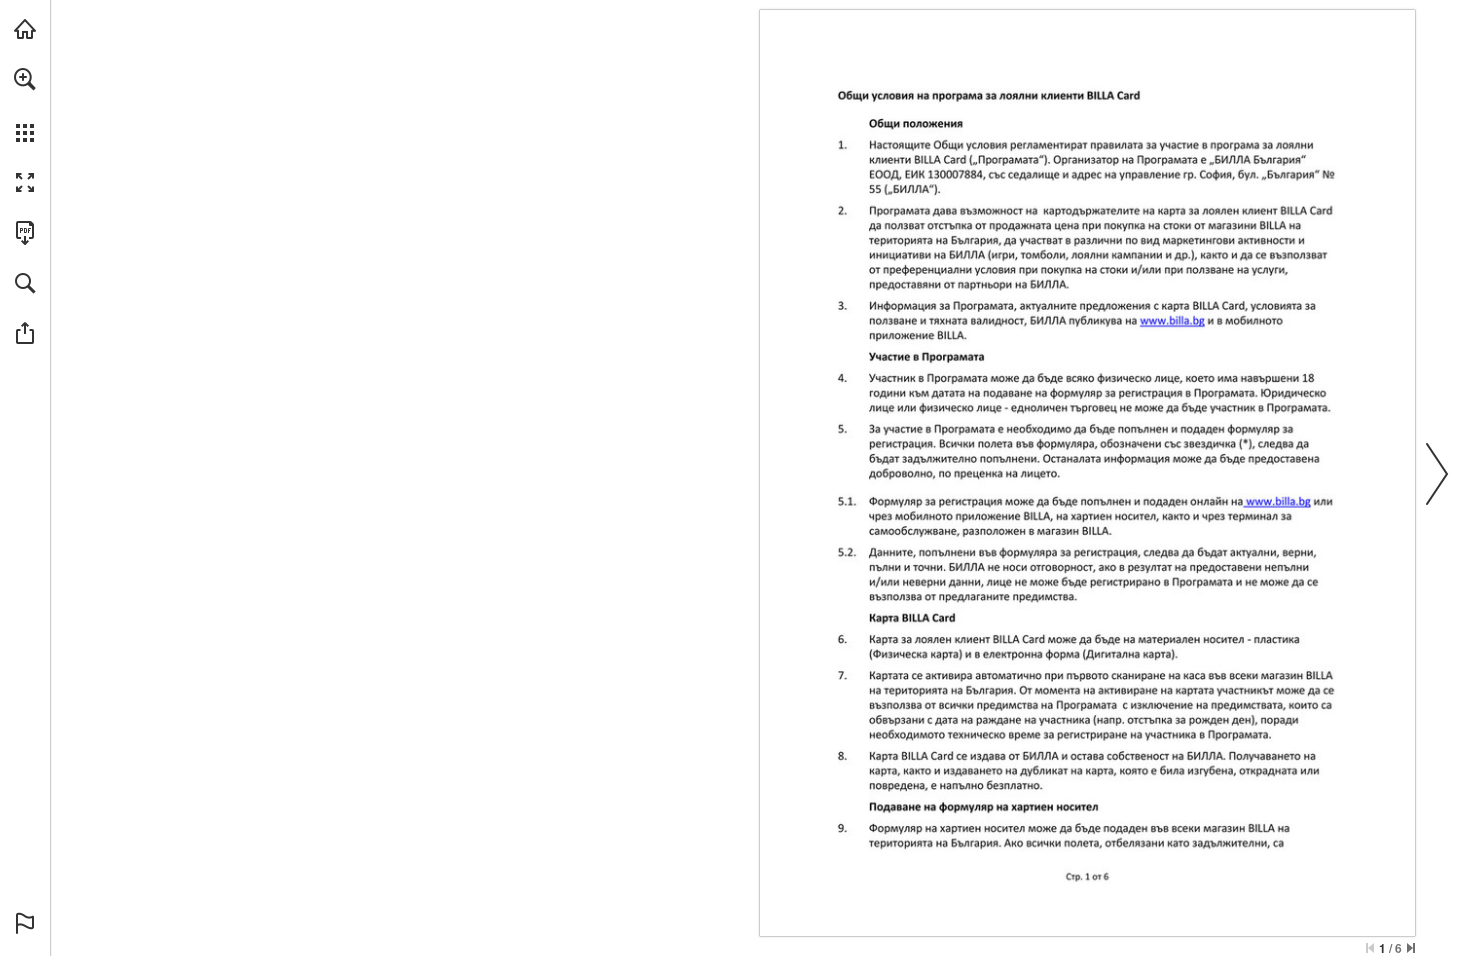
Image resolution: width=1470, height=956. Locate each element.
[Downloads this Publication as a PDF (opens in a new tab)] (25, 233)
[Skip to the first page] (1370, 948)
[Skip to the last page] (1411, 948)
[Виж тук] (1173, 320)
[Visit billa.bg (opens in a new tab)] (25, 29)
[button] (25, 79)
